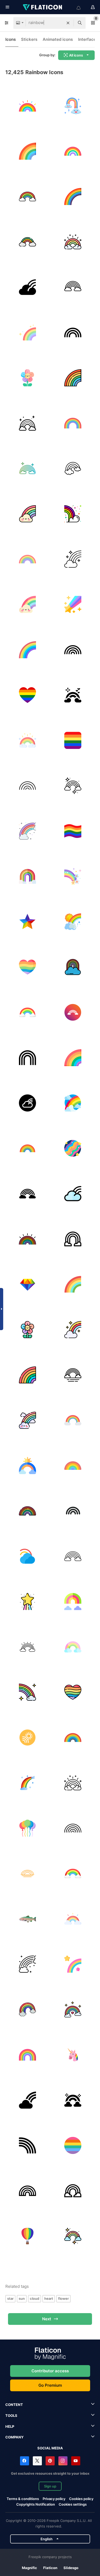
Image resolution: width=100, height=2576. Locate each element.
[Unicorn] (73, 2055)
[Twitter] (37, 2461)
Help (10, 2426)
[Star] (27, 922)
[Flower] (27, 378)
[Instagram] (63, 2461)
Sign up (50, 2486)
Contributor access (50, 2371)
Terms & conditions (23, 2499)
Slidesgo (71, 2568)
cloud (35, 2298)
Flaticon (50, 2568)
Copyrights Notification (36, 2504)
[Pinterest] (50, 2461)
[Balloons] (27, 1828)
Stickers (29, 39)
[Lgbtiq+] (73, 740)
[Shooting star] (73, 604)
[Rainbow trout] (27, 1919)
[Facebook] (25, 2461)
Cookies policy (81, 2499)
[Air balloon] (27, 2236)
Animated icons (58, 39)
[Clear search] (68, 23)
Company (14, 2437)
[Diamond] (27, 1284)
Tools (11, 2415)
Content (14, 2405)
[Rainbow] (27, 106)
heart (49, 2298)
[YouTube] (76, 2461)
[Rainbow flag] (27, 695)
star (10, 2298)
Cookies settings (73, 2504)
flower (63, 2298)
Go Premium (50, 2385)
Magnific (29, 2568)
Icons (11, 39)
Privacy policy (54, 2499)
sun (22, 2298)
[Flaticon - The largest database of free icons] (43, 7)
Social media (50, 2448)
